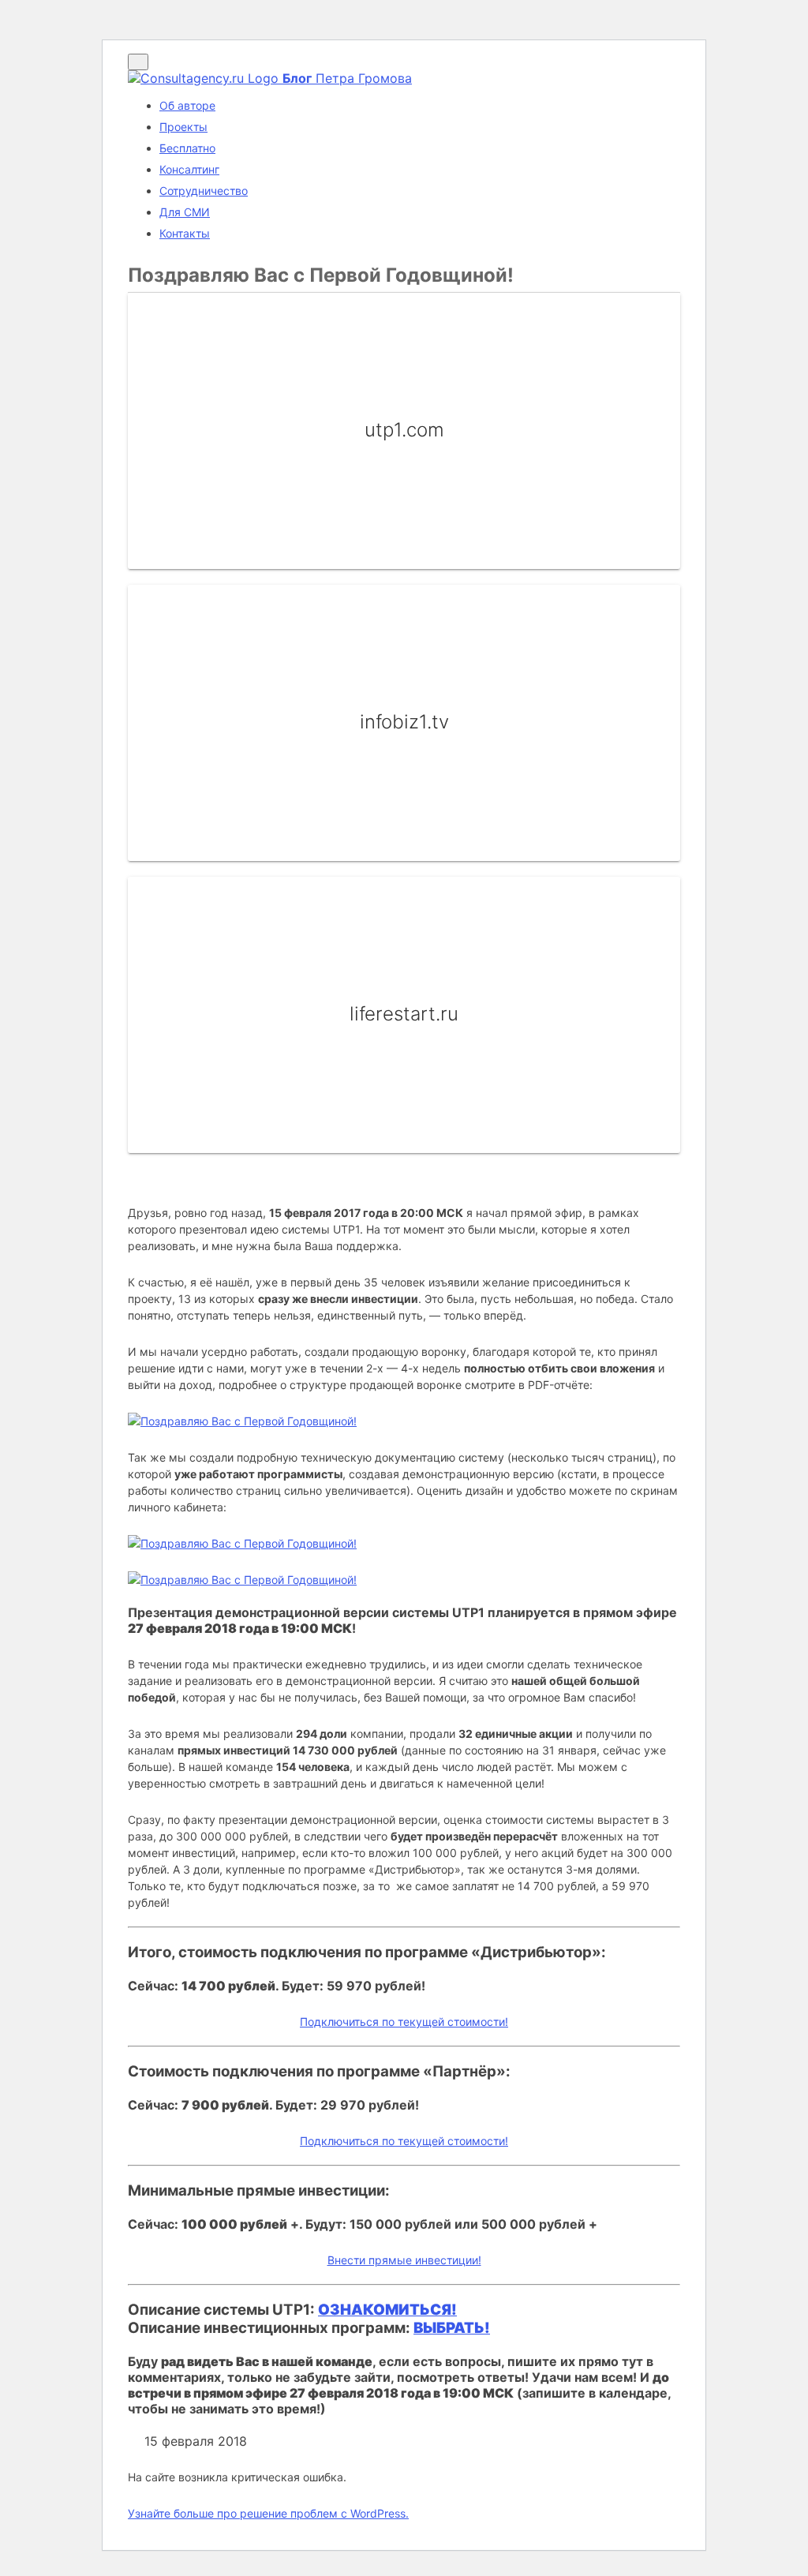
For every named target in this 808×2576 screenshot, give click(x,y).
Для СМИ (185, 212)
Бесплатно (187, 148)
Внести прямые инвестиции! (404, 2260)
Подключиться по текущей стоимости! (404, 2022)
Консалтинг (189, 169)
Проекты (183, 127)
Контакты (185, 233)
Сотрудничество (204, 191)
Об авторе (187, 105)
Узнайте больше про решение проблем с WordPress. (268, 2513)
